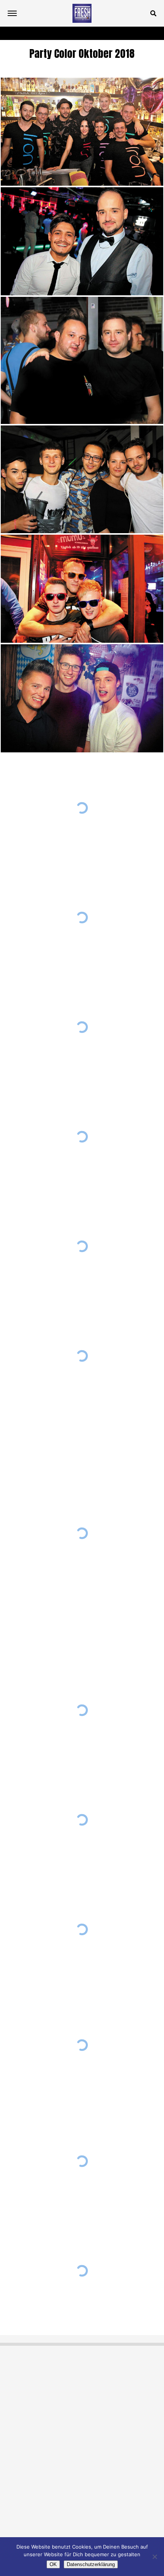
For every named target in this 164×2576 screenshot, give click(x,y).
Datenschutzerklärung (91, 2564)
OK (53, 2564)
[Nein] (154, 2557)
